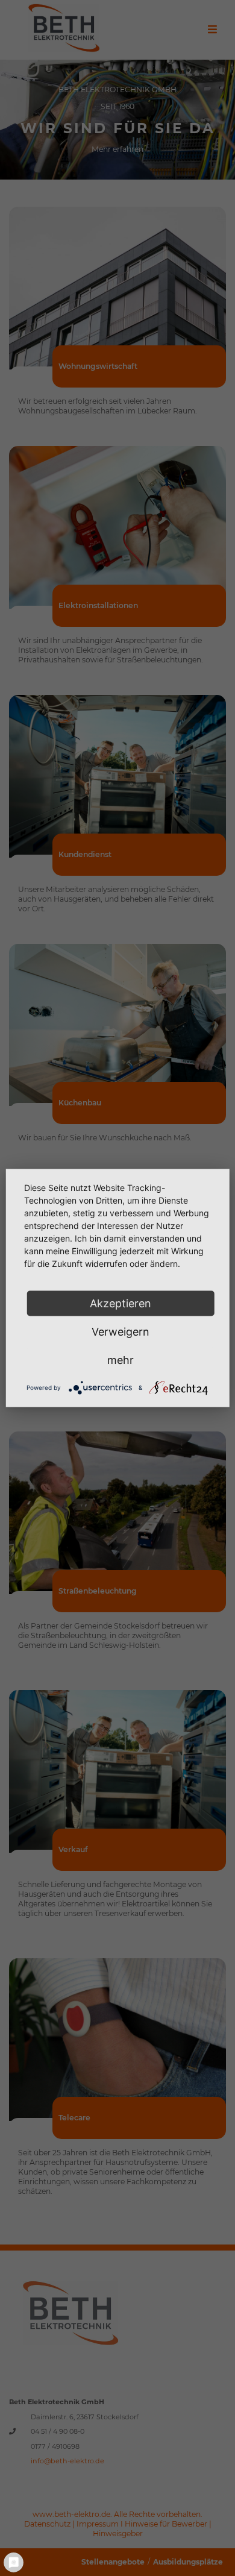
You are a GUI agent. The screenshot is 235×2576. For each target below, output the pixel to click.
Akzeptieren (121, 1303)
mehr (121, 1360)
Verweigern (121, 1332)
